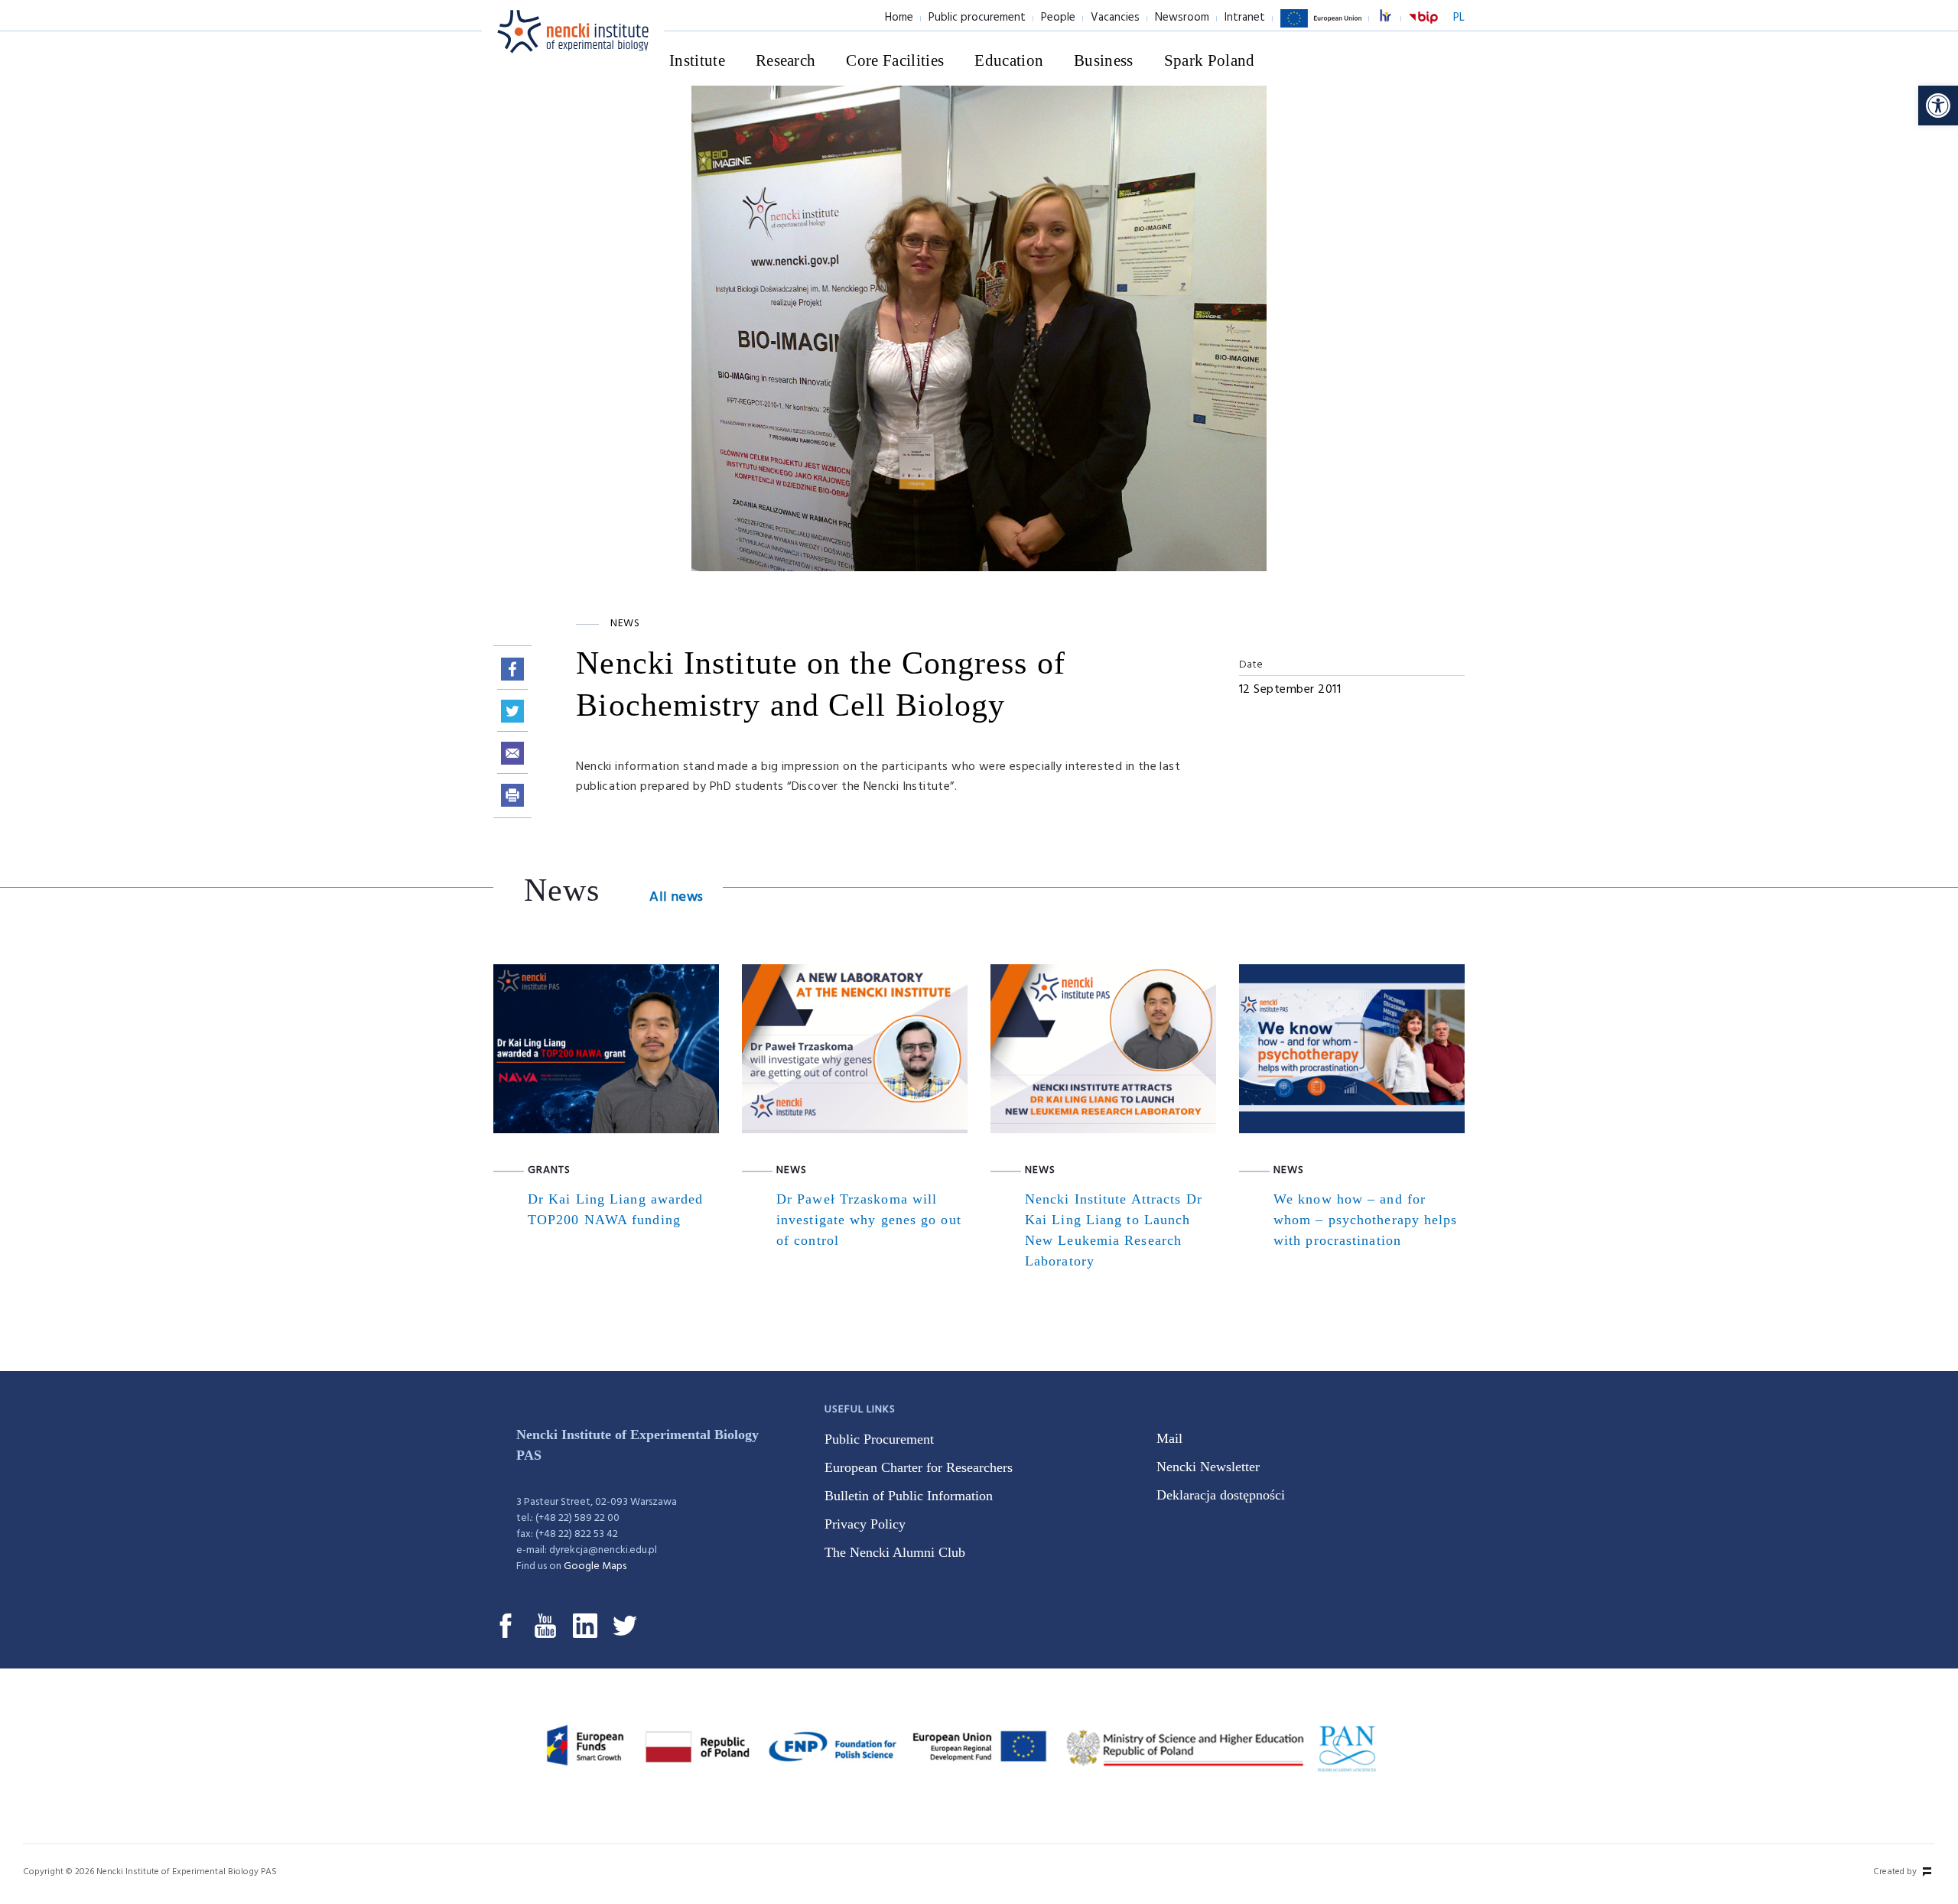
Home (899, 18)
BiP (1423, 27)
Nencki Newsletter (1208, 1467)
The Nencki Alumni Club (895, 1552)
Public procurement (977, 18)
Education (1009, 60)
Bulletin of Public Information (909, 1496)
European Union (1321, 27)
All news (676, 897)
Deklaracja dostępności (1221, 1495)
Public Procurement (879, 1439)
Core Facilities (895, 60)
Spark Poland (1210, 60)
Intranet (1245, 18)
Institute (697, 60)
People (1058, 18)
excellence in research (1394, 18)
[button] (1938, 106)
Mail (1169, 1438)
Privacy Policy (865, 1524)
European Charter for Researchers (919, 1467)
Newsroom (1182, 18)
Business (1104, 60)
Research (786, 60)
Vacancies (1115, 18)
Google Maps (595, 1566)
